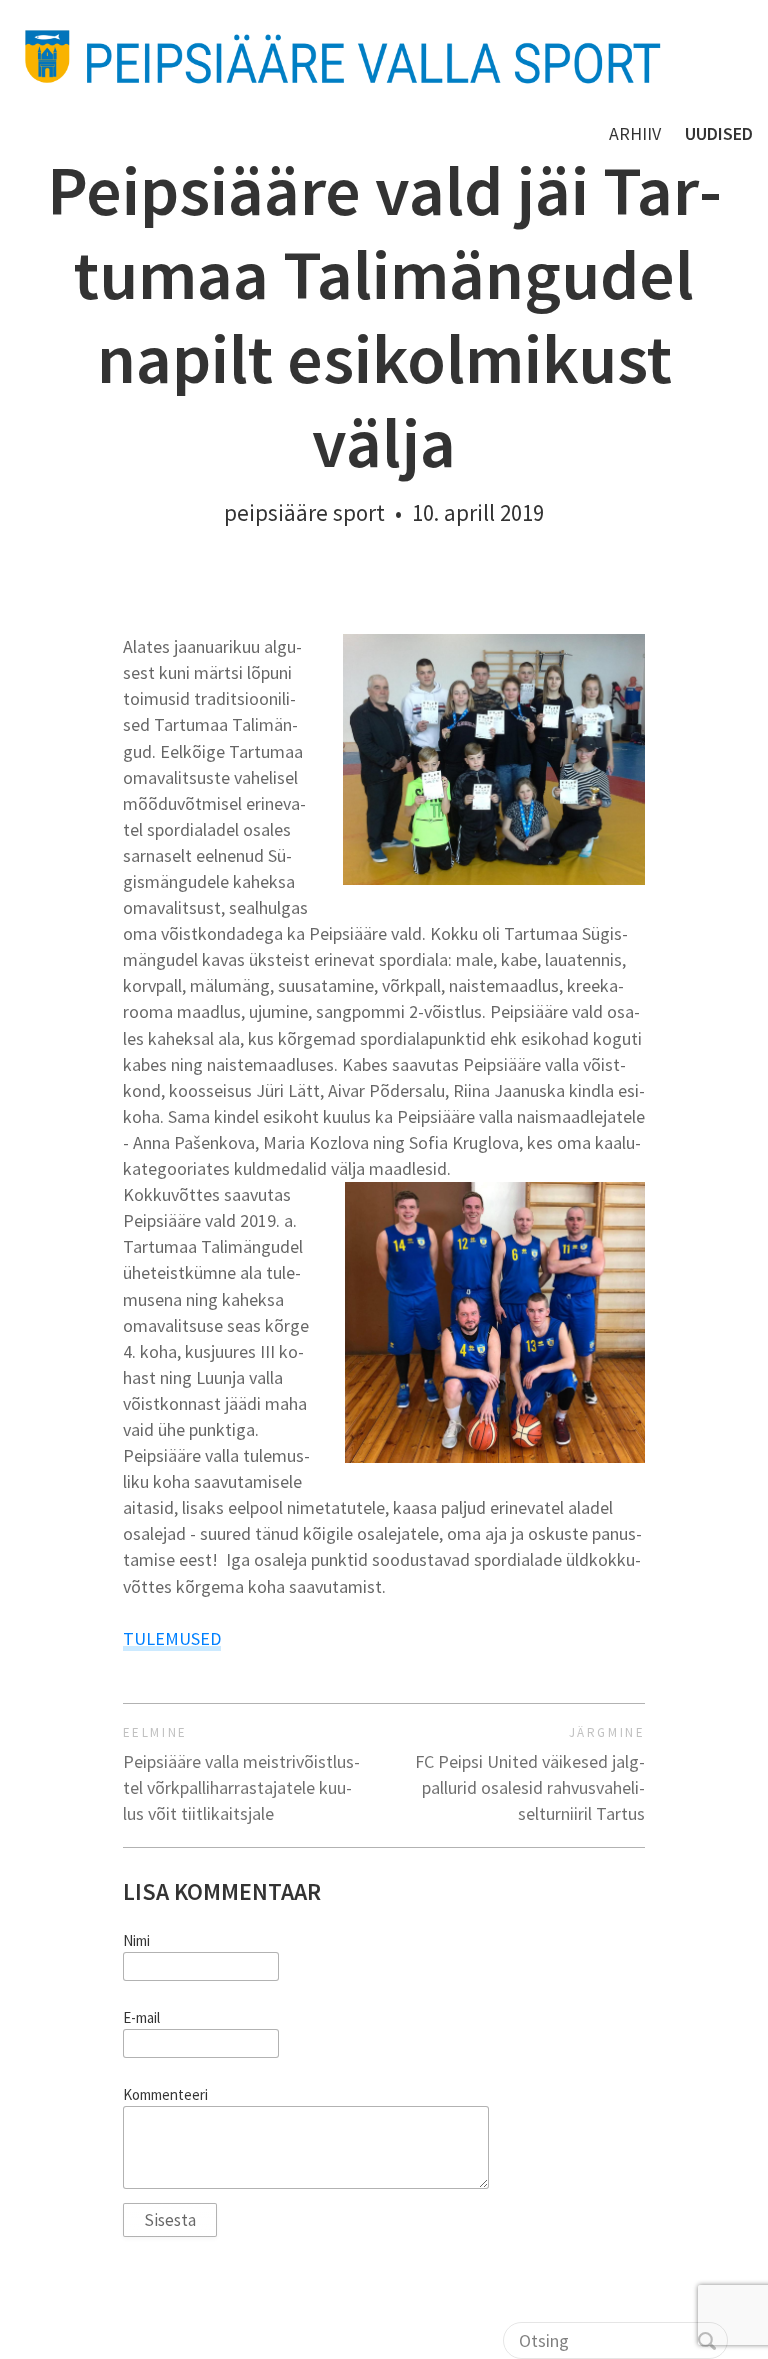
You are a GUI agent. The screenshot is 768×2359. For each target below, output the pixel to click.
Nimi (136, 1941)
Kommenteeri (165, 2095)
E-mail (141, 2018)
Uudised (719, 133)
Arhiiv (635, 133)
